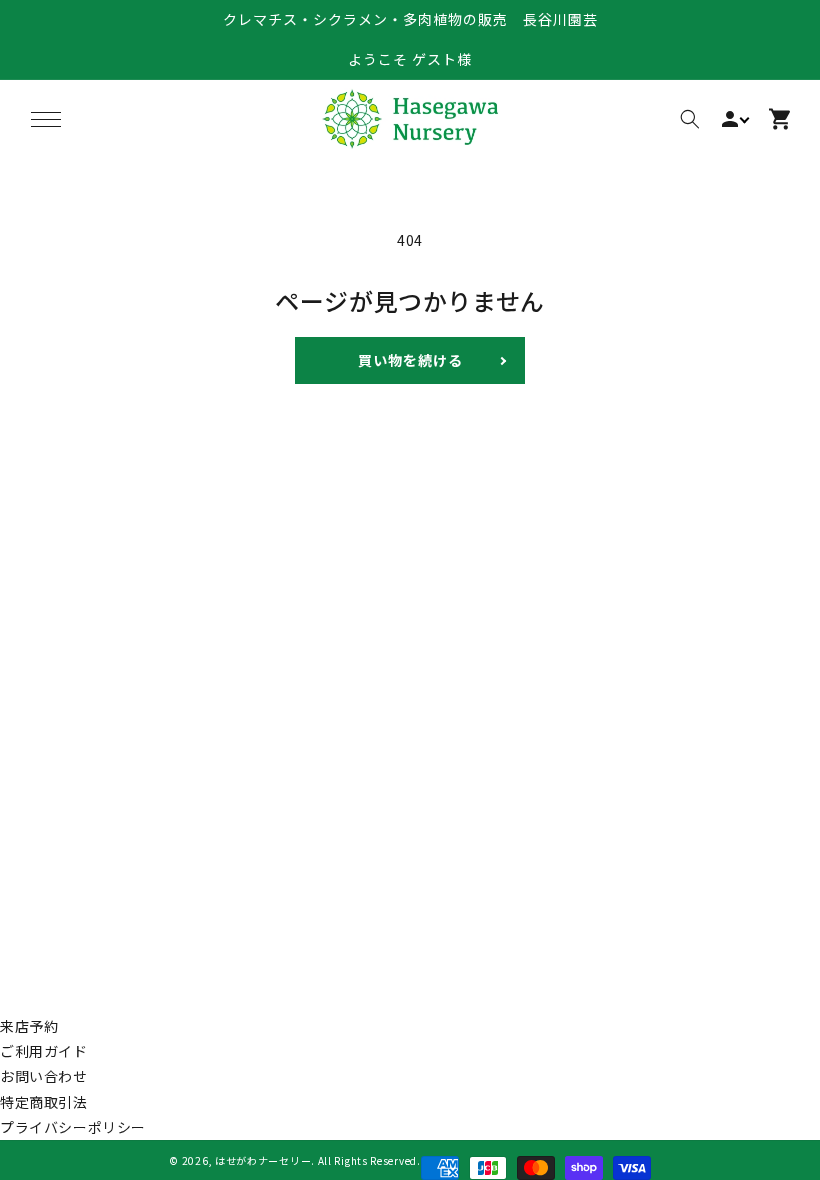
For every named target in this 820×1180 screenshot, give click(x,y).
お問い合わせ (44, 1076)
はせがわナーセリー (263, 1160)
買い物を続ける (410, 360)
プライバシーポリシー (73, 1127)
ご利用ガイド (44, 1051)
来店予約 (29, 1026)
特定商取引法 (44, 1102)
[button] (46, 119)
